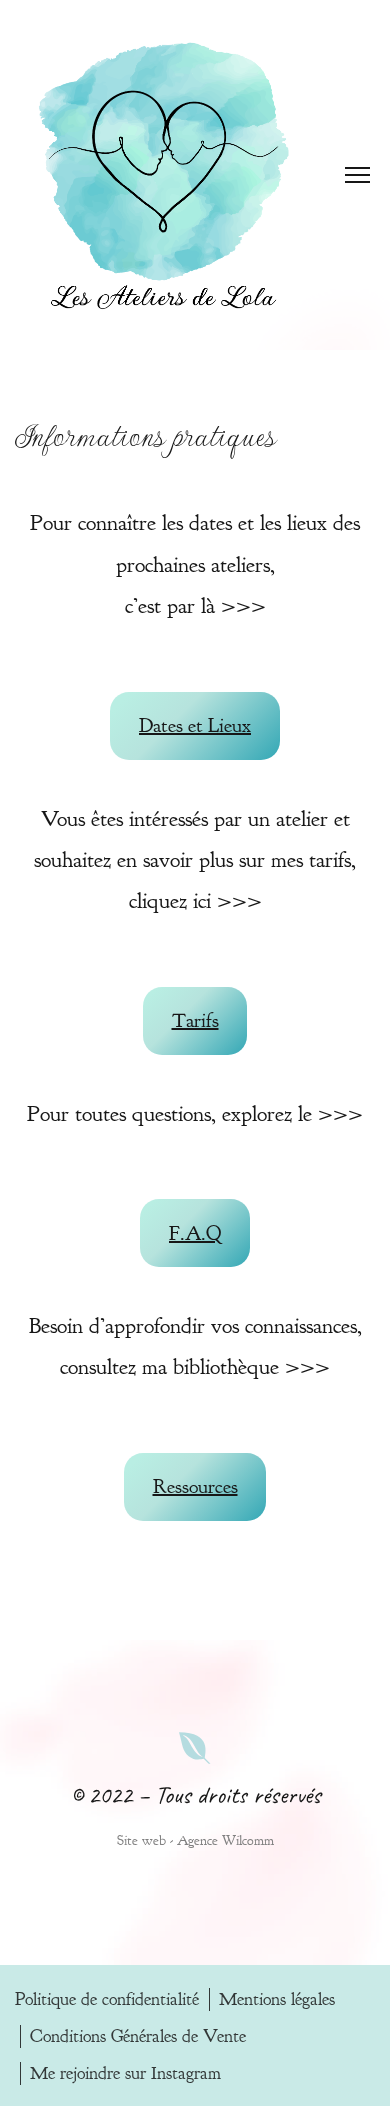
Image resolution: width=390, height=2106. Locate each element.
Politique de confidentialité (107, 1999)
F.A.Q (195, 1233)
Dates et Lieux (195, 725)
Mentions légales (277, 1999)
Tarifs (195, 1020)
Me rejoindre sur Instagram (125, 2073)
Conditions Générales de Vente (138, 2036)
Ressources (195, 1486)
